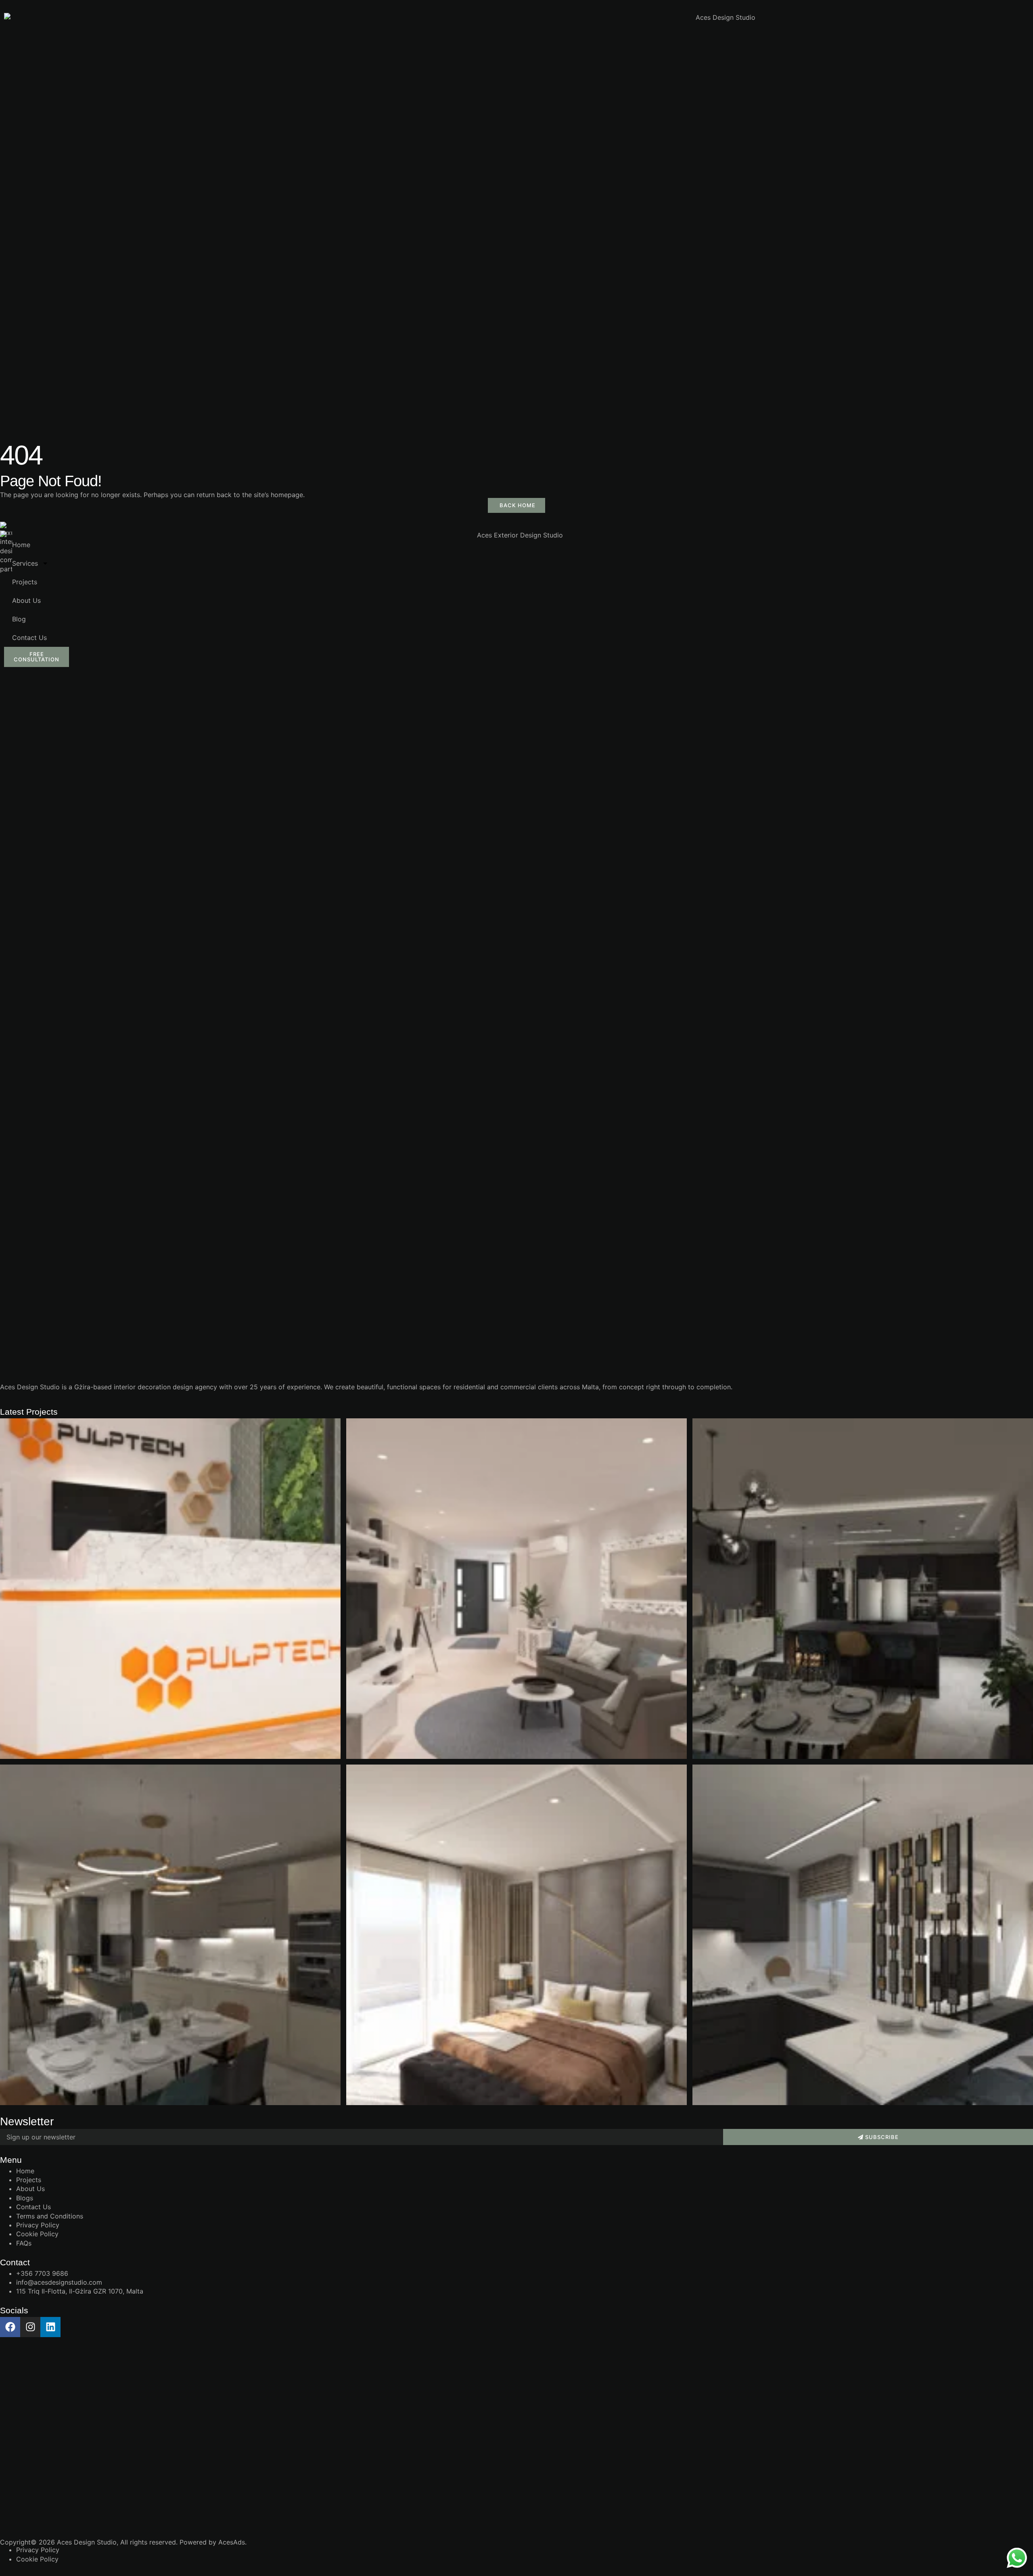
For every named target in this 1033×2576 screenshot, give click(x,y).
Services (25, 563)
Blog (19, 619)
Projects (25, 582)
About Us (26, 600)
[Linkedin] (50, 2327)
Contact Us (29, 638)
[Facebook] (10, 2327)
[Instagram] (30, 2327)
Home (21, 545)
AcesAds (232, 2542)
